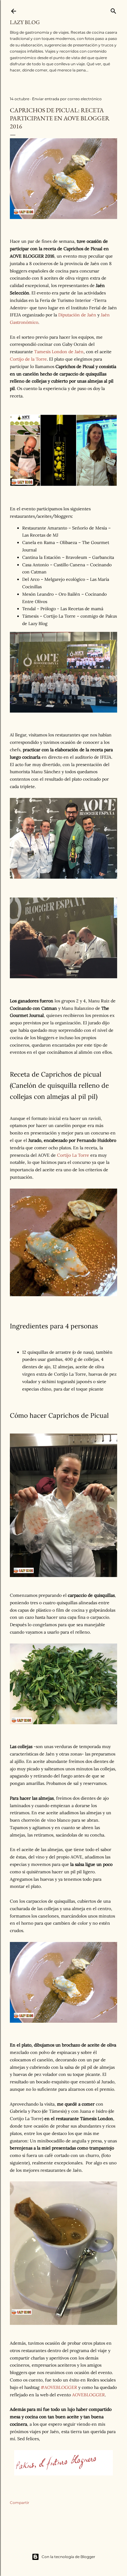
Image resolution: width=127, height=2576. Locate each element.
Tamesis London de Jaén (59, 352)
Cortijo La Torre (73, 1155)
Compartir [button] (20, 2503)
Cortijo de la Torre (28, 359)
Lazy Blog (25, 22)
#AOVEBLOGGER (59, 2387)
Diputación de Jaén (77, 315)
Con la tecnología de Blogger (68, 2557)
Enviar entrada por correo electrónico (67, 99)
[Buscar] (113, 10)
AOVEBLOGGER (88, 2395)
